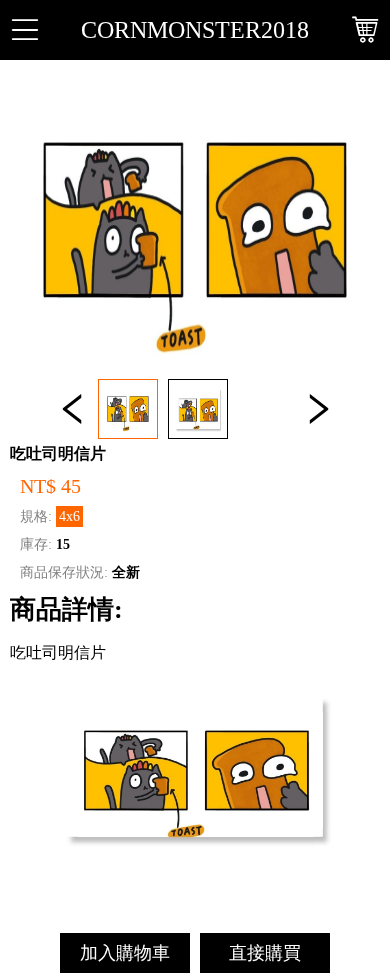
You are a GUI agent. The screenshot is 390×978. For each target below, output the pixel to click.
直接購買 (265, 953)
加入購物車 (125, 953)
